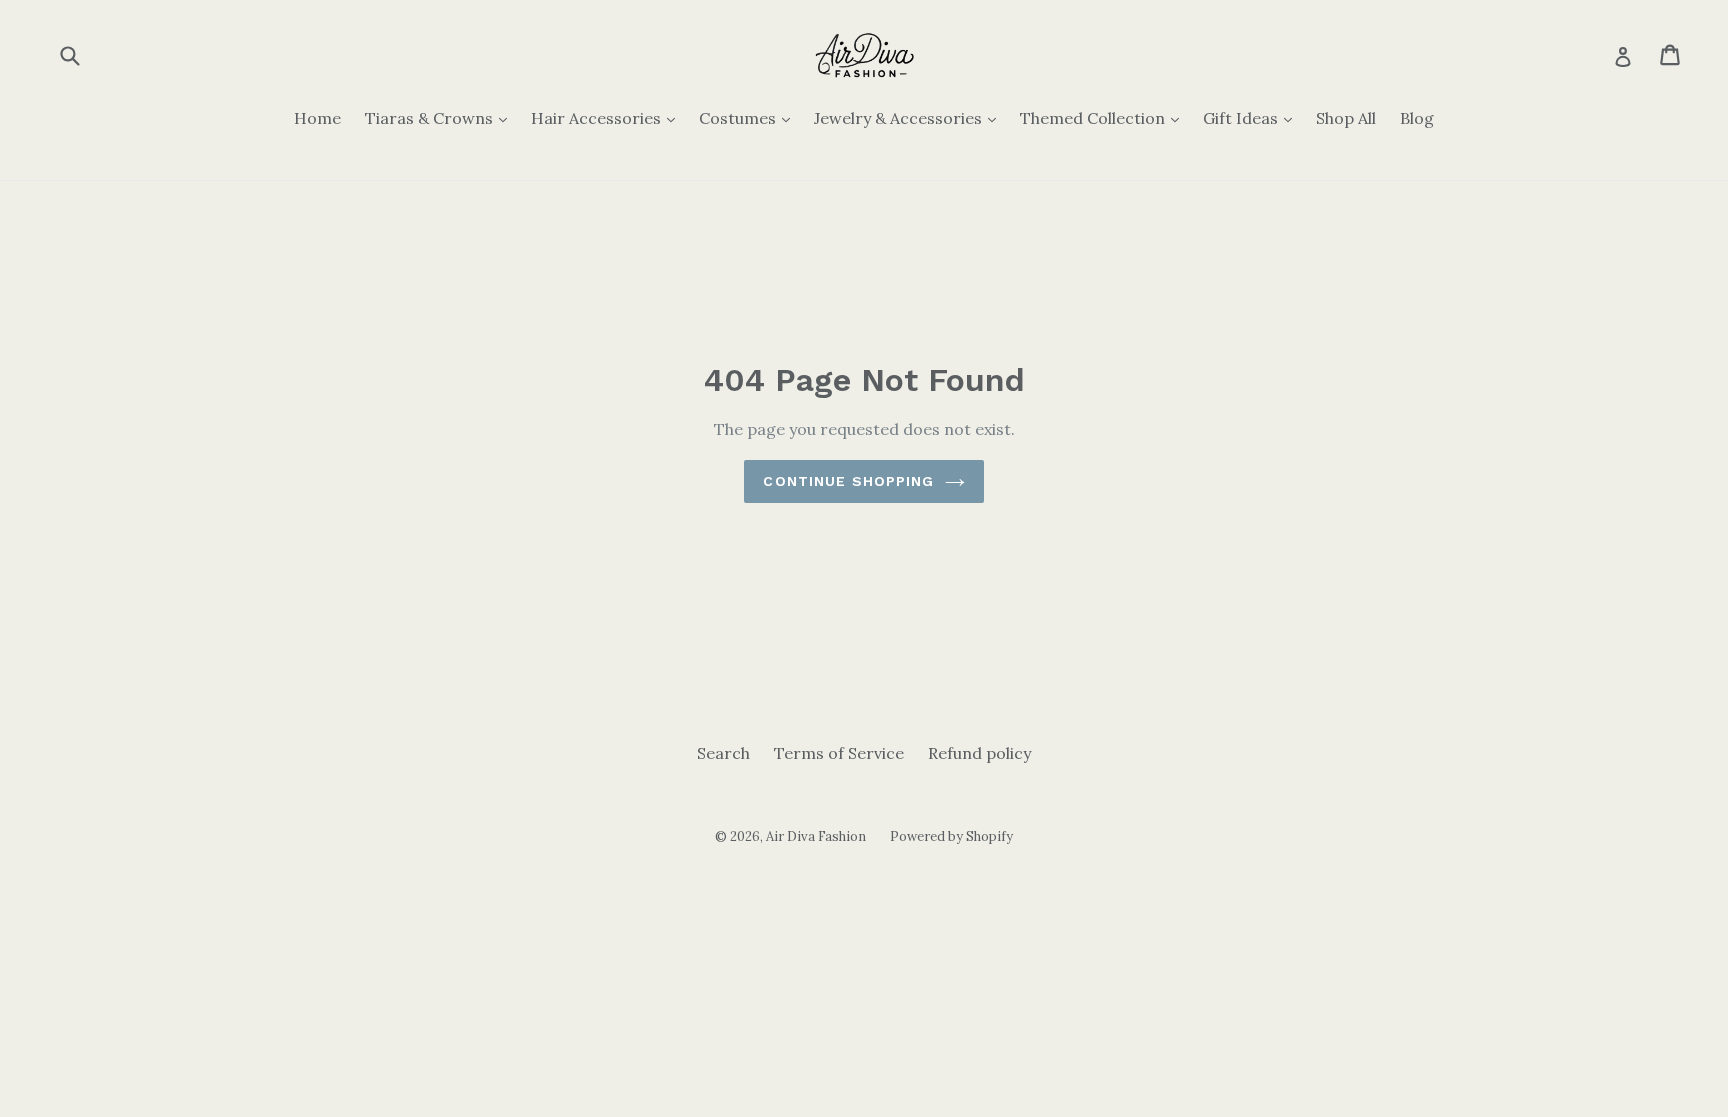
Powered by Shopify (951, 836)
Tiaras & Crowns (441, 117)
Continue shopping (848, 481)
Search (723, 753)
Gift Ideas (1252, 117)
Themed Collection (1104, 117)
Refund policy (979, 753)
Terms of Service (839, 753)
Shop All (1346, 118)
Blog (1417, 118)
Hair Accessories (608, 117)
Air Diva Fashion (816, 836)
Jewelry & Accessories (910, 117)
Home (317, 118)
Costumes (749, 117)
